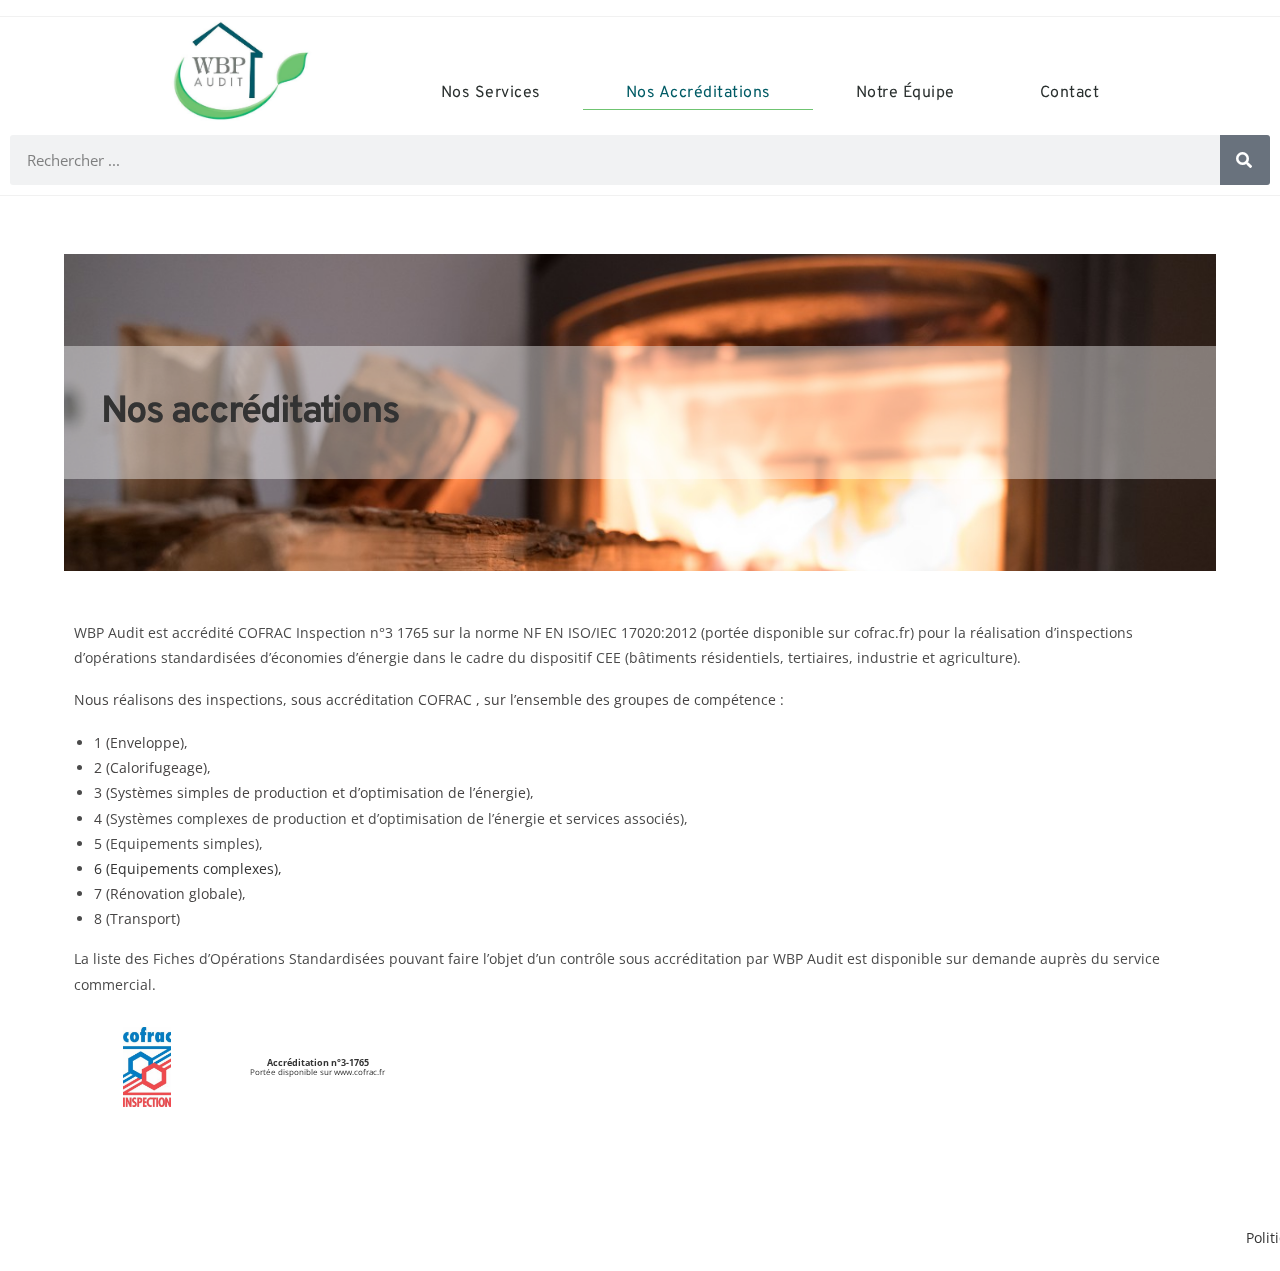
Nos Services (491, 93)
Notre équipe (905, 93)
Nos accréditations (698, 93)
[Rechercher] (1245, 160)
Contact (1070, 93)
